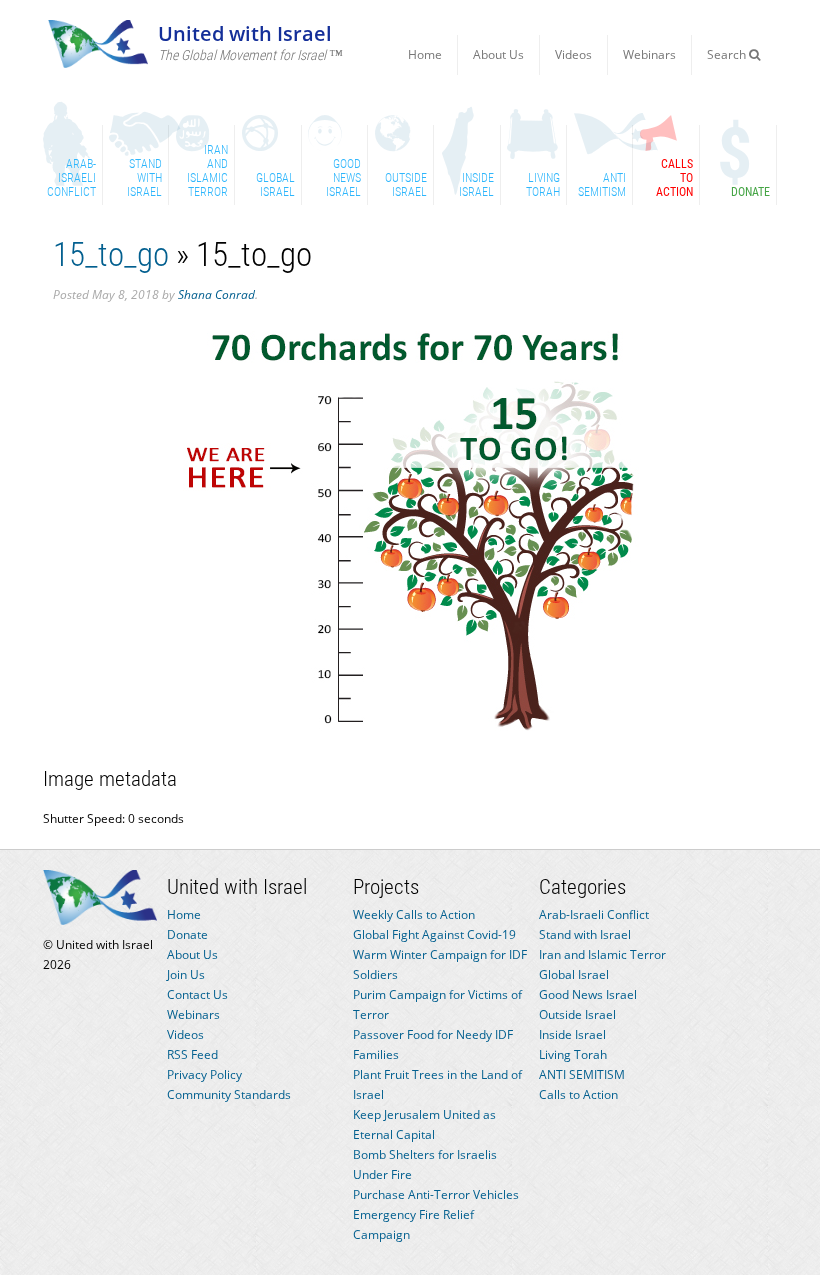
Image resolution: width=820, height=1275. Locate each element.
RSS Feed (192, 1054)
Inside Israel (572, 1034)
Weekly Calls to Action (414, 914)
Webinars (649, 54)
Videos (573, 54)
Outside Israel (577, 1014)
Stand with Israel (585, 934)
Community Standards (229, 1094)
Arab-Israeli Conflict (594, 914)
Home (425, 54)
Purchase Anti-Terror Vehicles (436, 1194)
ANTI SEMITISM (582, 1074)
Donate (187, 934)
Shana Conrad (216, 294)
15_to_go (111, 254)
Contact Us (197, 994)
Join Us (186, 974)
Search (728, 54)
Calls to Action (578, 1094)
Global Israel (574, 974)
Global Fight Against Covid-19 (434, 934)
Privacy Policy (204, 1074)
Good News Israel (588, 994)
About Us (498, 54)
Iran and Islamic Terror (602, 954)
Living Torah (573, 1054)
